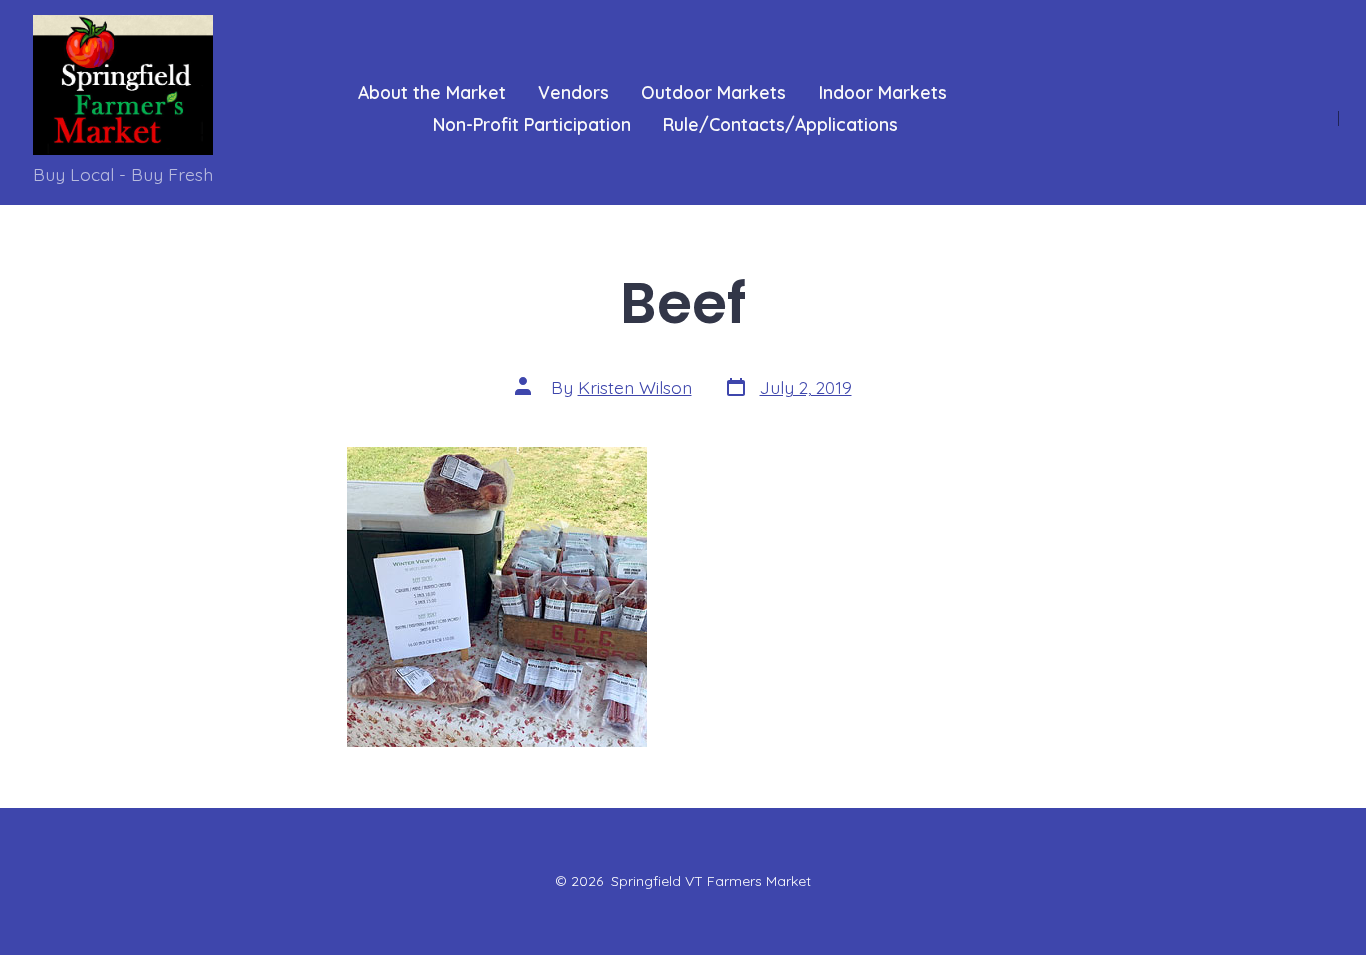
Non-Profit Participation (532, 124)
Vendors (573, 92)
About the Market (432, 92)
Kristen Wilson (635, 387)
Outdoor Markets (713, 92)
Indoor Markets (883, 92)
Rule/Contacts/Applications (780, 124)
